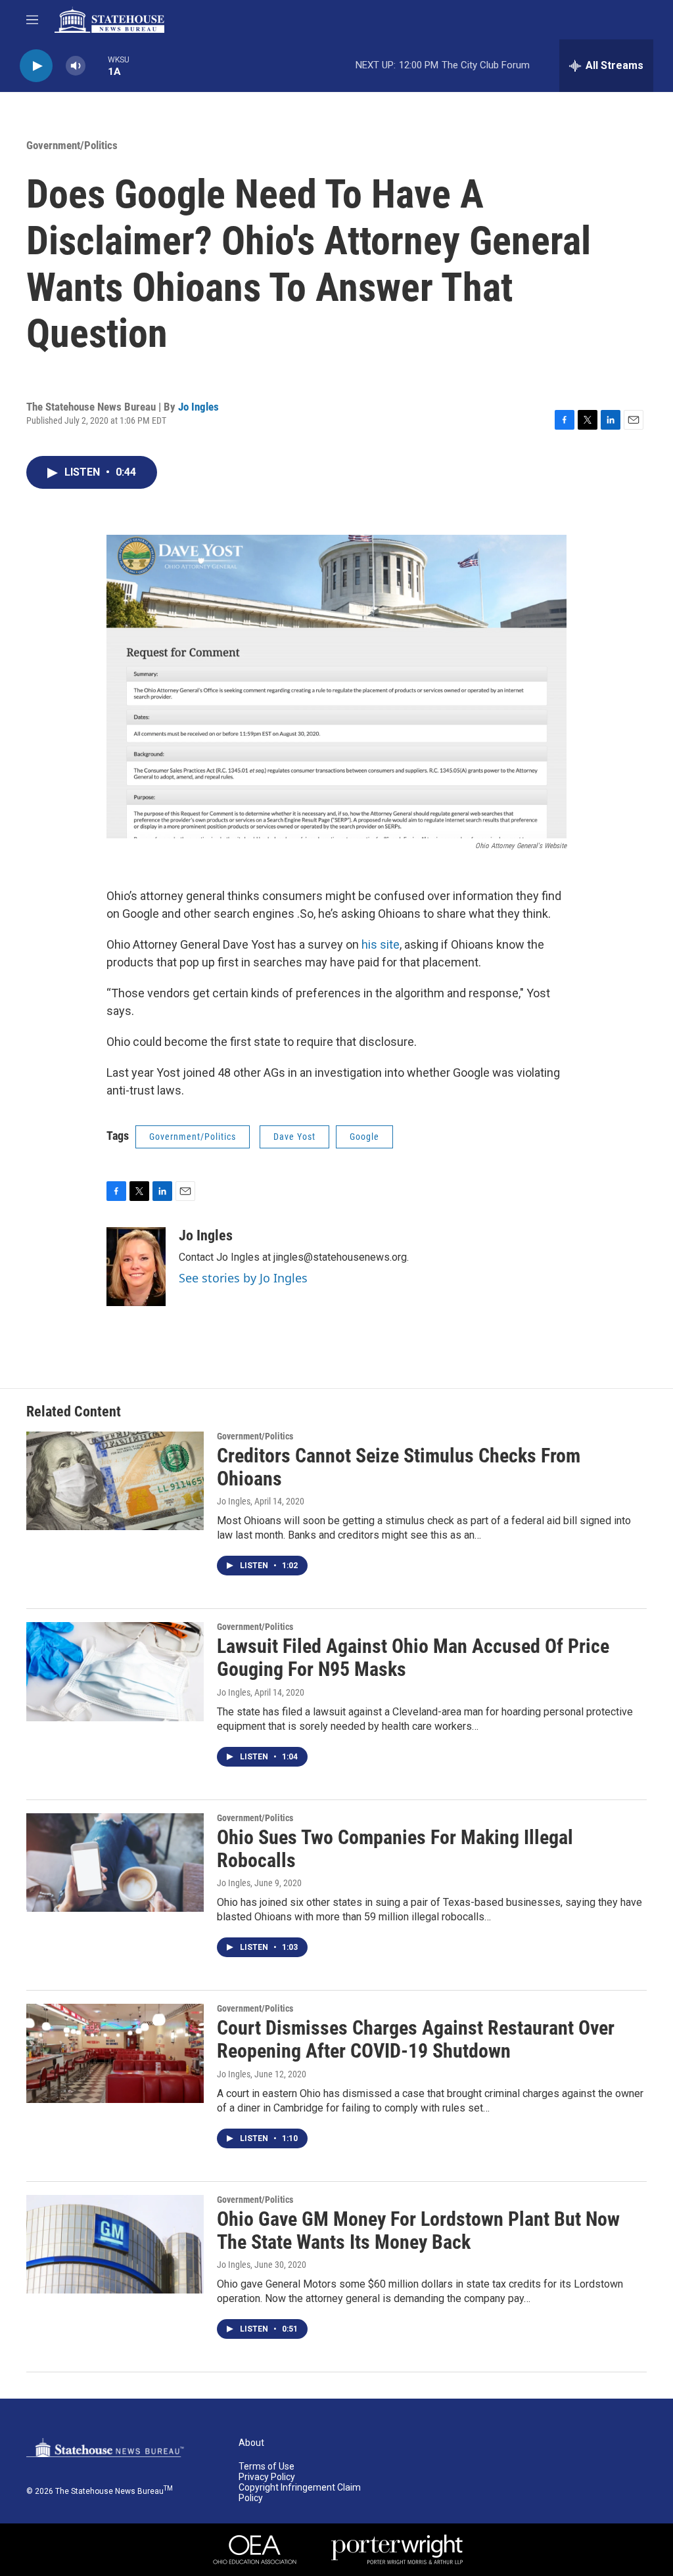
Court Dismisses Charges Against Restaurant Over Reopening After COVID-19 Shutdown (416, 2039)
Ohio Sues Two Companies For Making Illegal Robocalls (395, 1849)
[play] (36, 66)
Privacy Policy (267, 2477)
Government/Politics (72, 145)
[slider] (97, 65)
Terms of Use (267, 2467)
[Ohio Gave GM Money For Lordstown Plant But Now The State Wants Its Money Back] (115, 2244)
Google (364, 1137)
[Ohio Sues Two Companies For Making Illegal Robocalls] (115, 1863)
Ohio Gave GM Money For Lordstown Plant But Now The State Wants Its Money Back (418, 2230)
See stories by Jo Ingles (243, 1278)
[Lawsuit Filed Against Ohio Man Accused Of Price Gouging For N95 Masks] (115, 1671)
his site (381, 944)
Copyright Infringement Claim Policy (300, 2493)
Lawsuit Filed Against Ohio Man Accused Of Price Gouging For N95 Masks (413, 1658)
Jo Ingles (198, 407)
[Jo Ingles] (136, 1267)
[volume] (76, 66)
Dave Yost (294, 1137)
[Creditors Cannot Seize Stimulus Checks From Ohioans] (115, 1481)
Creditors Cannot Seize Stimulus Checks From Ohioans (399, 1467)
